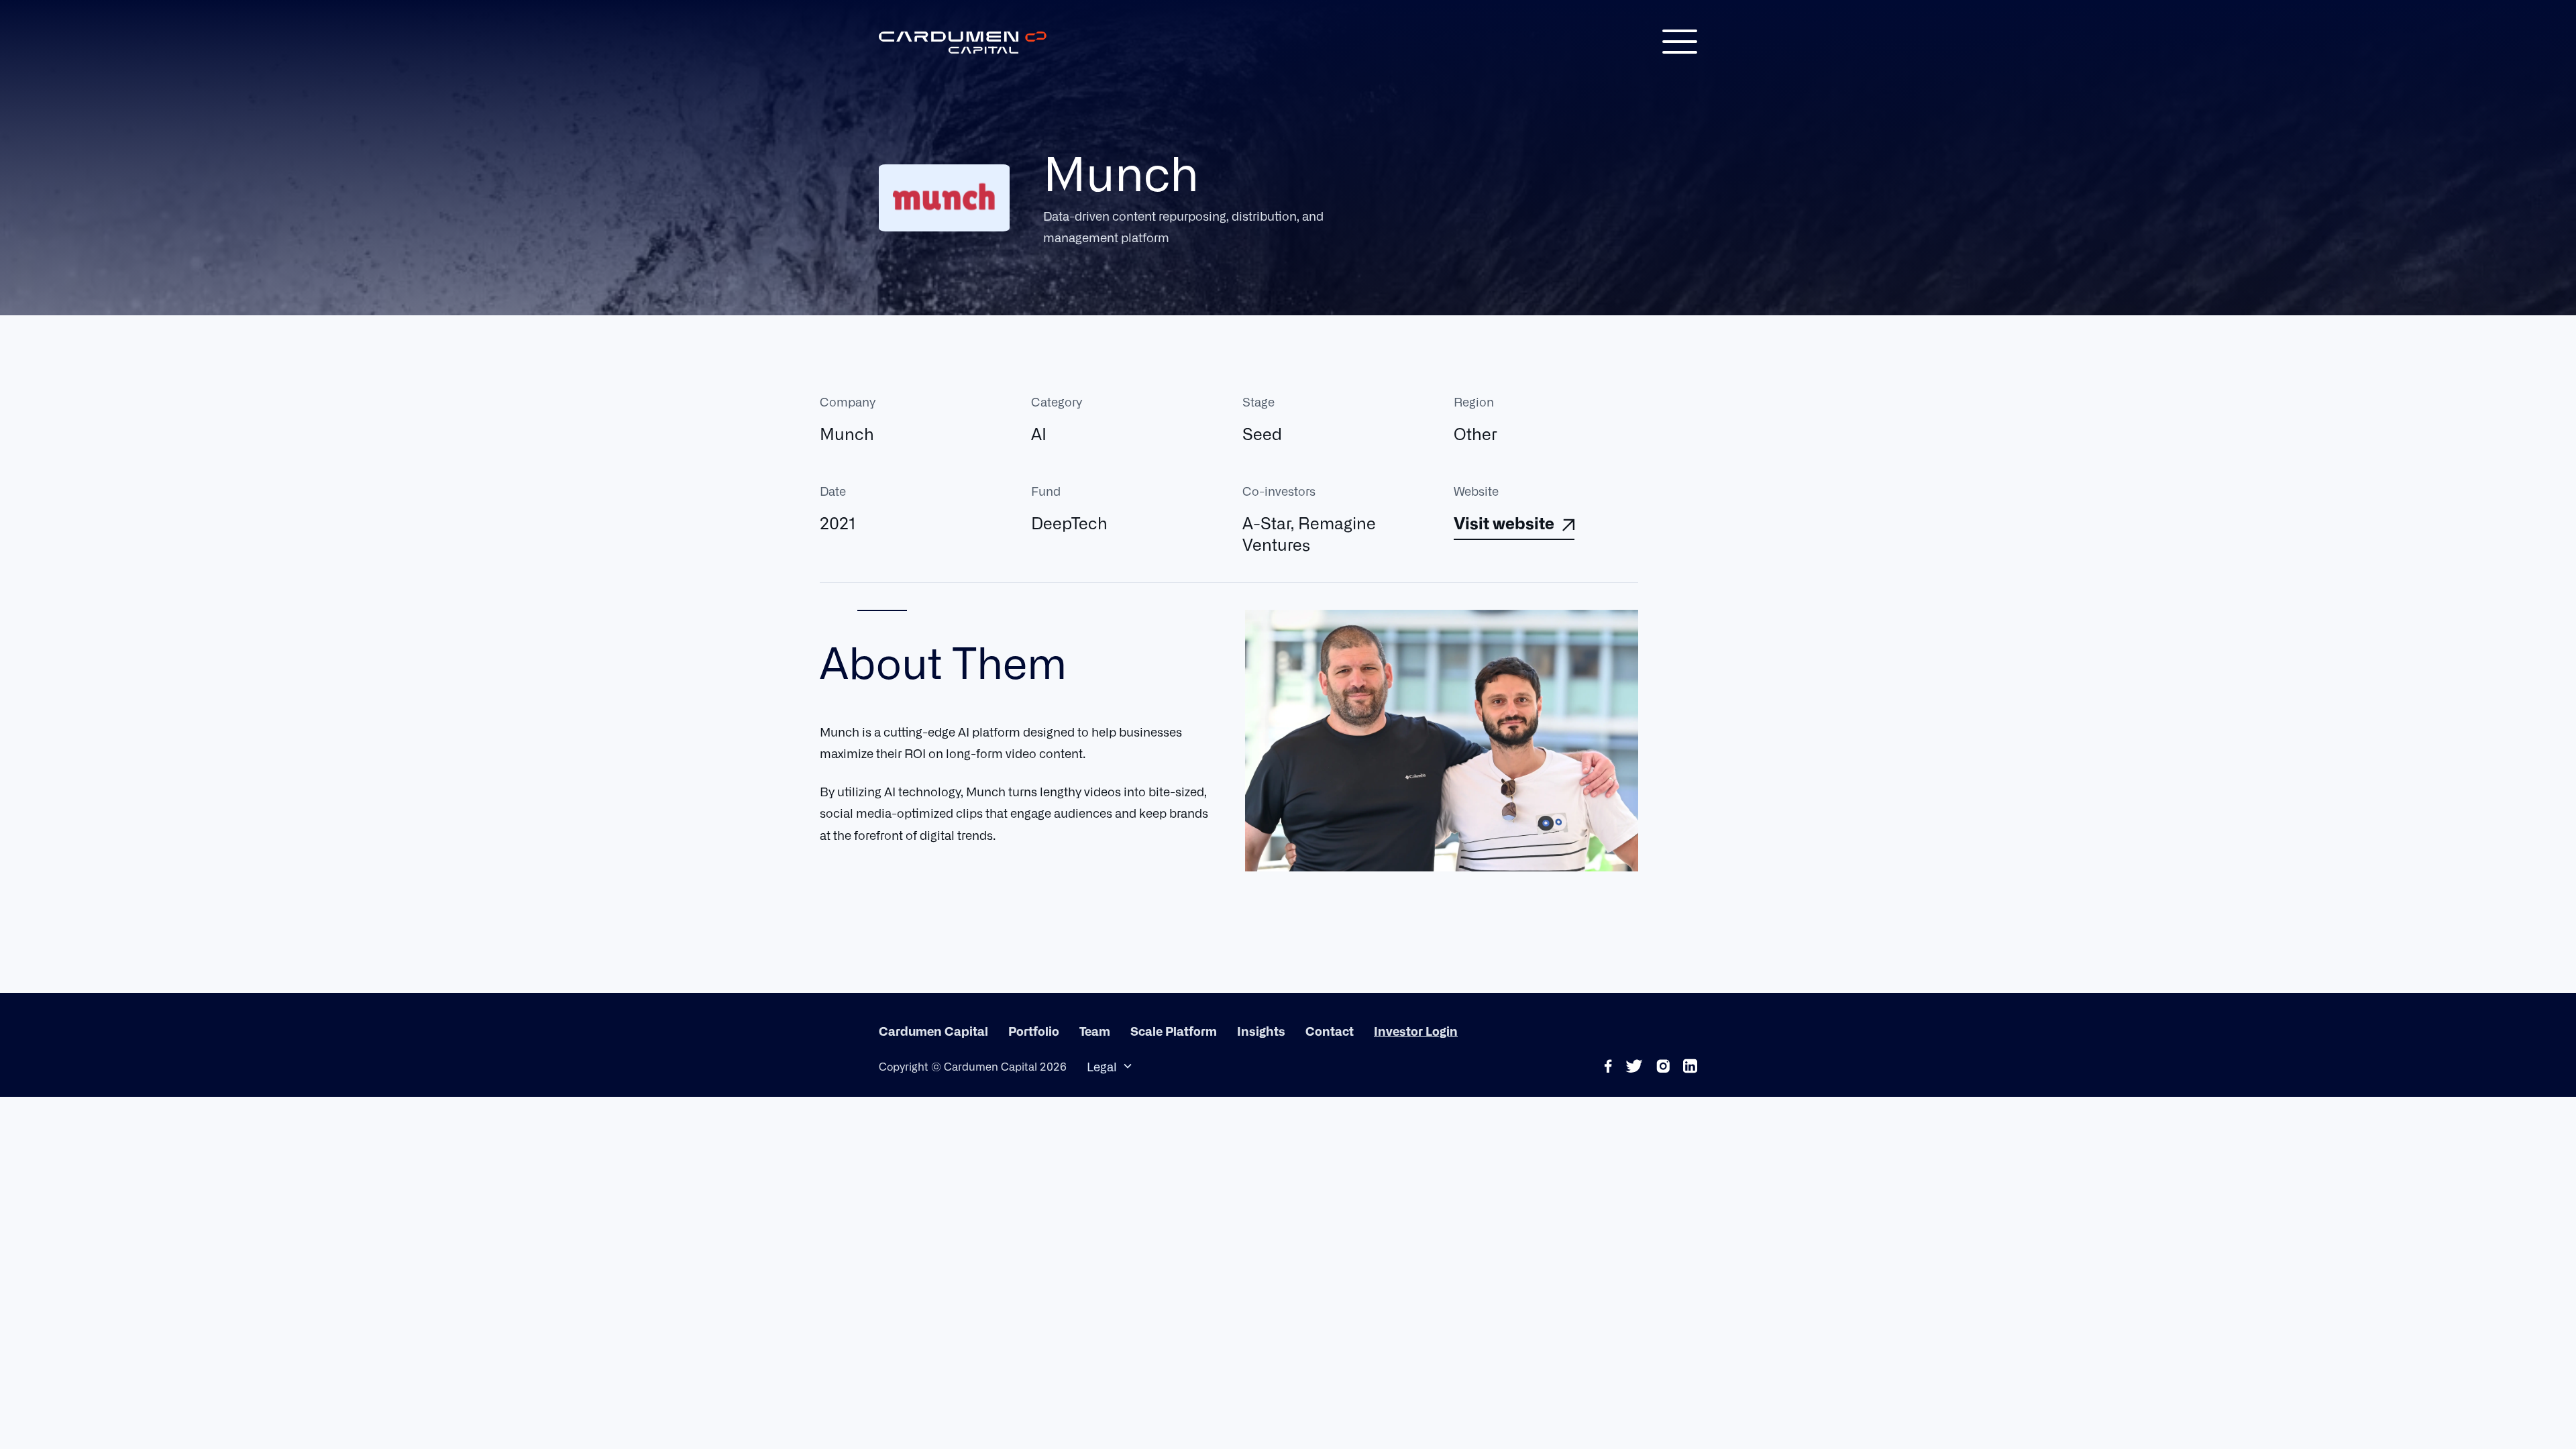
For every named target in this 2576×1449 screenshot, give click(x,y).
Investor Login (1416, 1030)
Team (1095, 1030)
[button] (1680, 42)
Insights (1261, 1030)
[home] (963, 42)
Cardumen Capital (933, 1030)
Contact (1330, 1030)
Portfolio (1034, 1030)
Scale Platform (1174, 1030)
